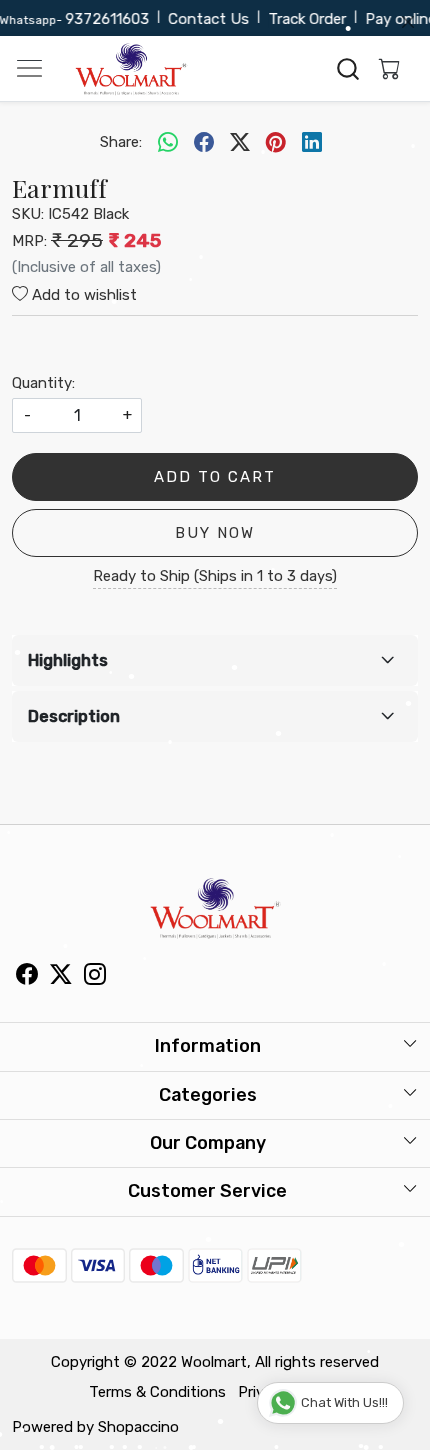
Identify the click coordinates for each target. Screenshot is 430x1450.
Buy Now (215, 533)
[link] (348, 69)
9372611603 (101, 19)
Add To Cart (215, 477)
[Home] (131, 69)
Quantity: (43, 383)
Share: (121, 142)
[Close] (408, 22)
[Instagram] (95, 977)
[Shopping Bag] (385, 69)
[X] (61, 977)
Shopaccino (138, 1427)
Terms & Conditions (157, 1392)
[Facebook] (27, 977)
